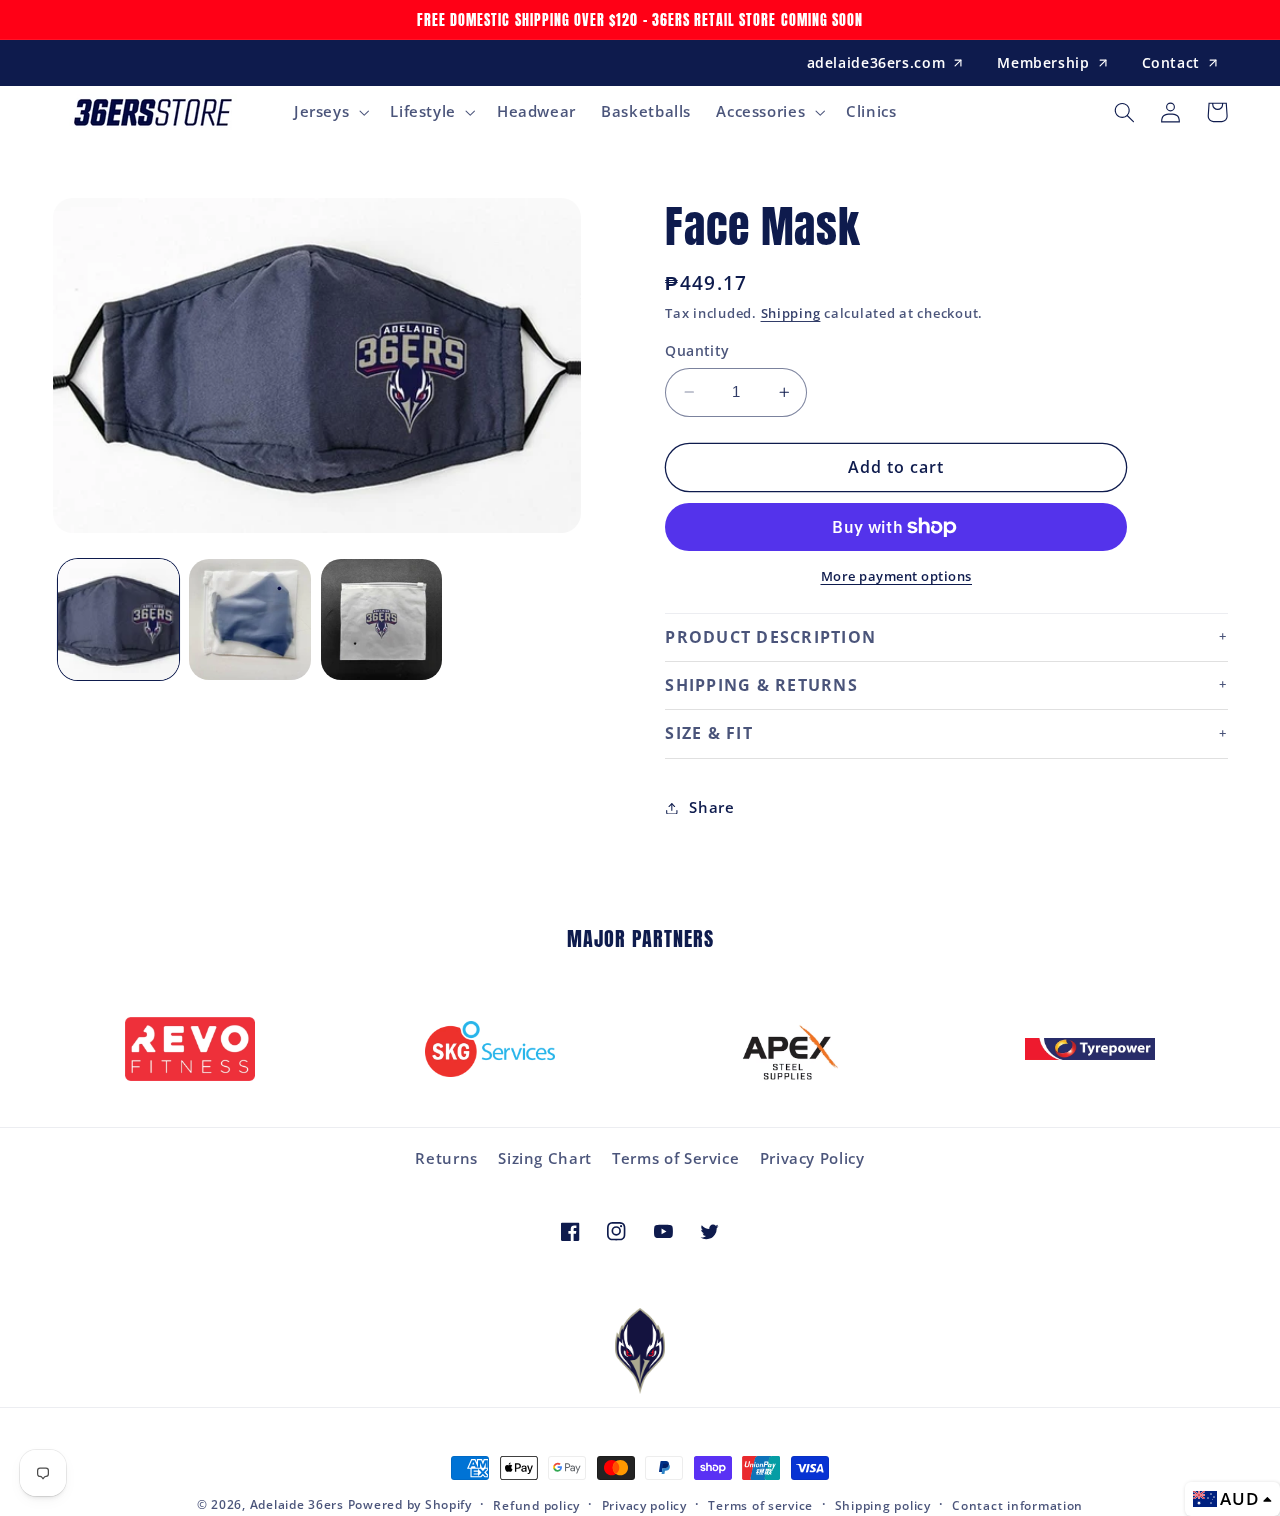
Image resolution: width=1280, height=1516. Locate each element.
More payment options (897, 576)
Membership (1043, 62)
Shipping (791, 314)
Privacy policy (644, 1505)
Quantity (697, 350)
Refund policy (536, 1505)
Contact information (1017, 1505)
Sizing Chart (545, 1158)
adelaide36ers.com (876, 62)
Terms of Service (675, 1158)
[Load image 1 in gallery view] (118, 619)
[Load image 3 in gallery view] (381, 619)
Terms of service (760, 1505)
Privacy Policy (812, 1158)
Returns (446, 1158)
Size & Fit (709, 733)
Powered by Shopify (410, 1504)
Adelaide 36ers (297, 1504)
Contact (1171, 62)
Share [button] (711, 807)
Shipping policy (883, 1505)
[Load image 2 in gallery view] (249, 619)
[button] (329, 112)
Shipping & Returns (761, 685)
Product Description (770, 637)
